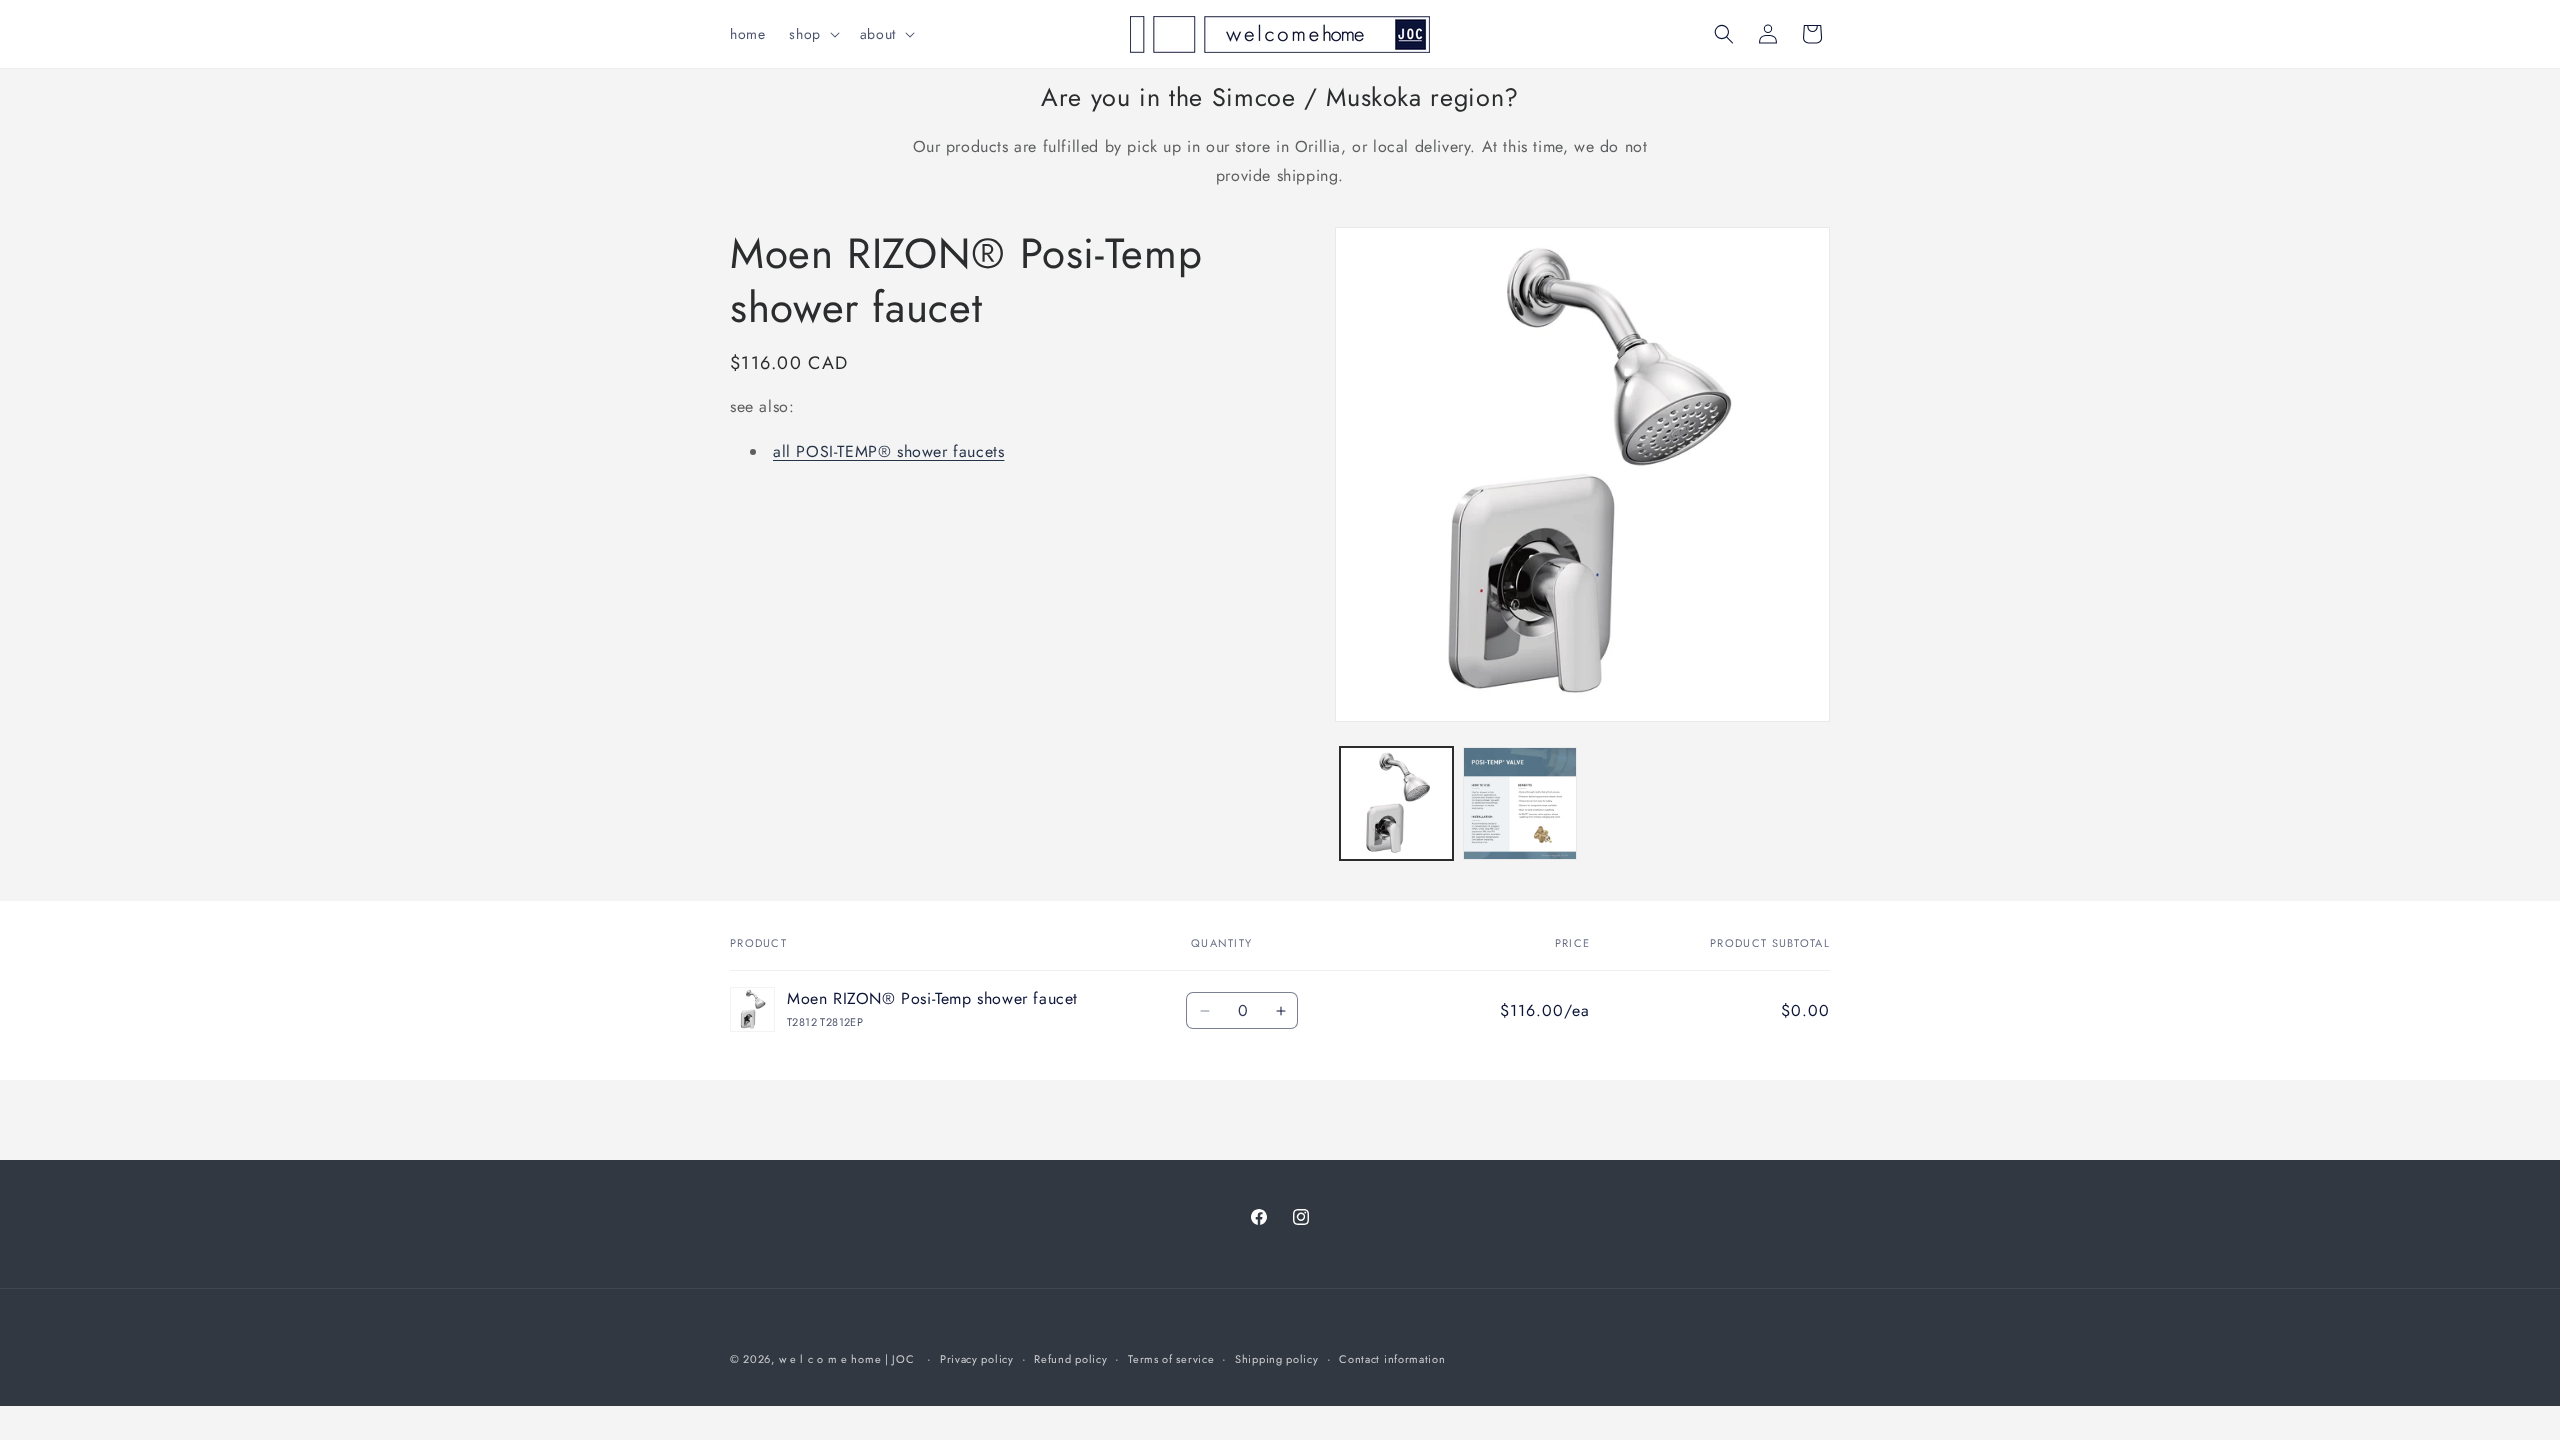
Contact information (1392, 1359)
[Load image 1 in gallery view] (1396, 803)
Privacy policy (977, 1359)
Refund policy (1070, 1359)
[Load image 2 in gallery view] (1519, 803)
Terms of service (1171, 1359)
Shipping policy (1277, 1359)
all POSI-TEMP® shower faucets (888, 451)
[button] (812, 34)
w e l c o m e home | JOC (847, 1359)
